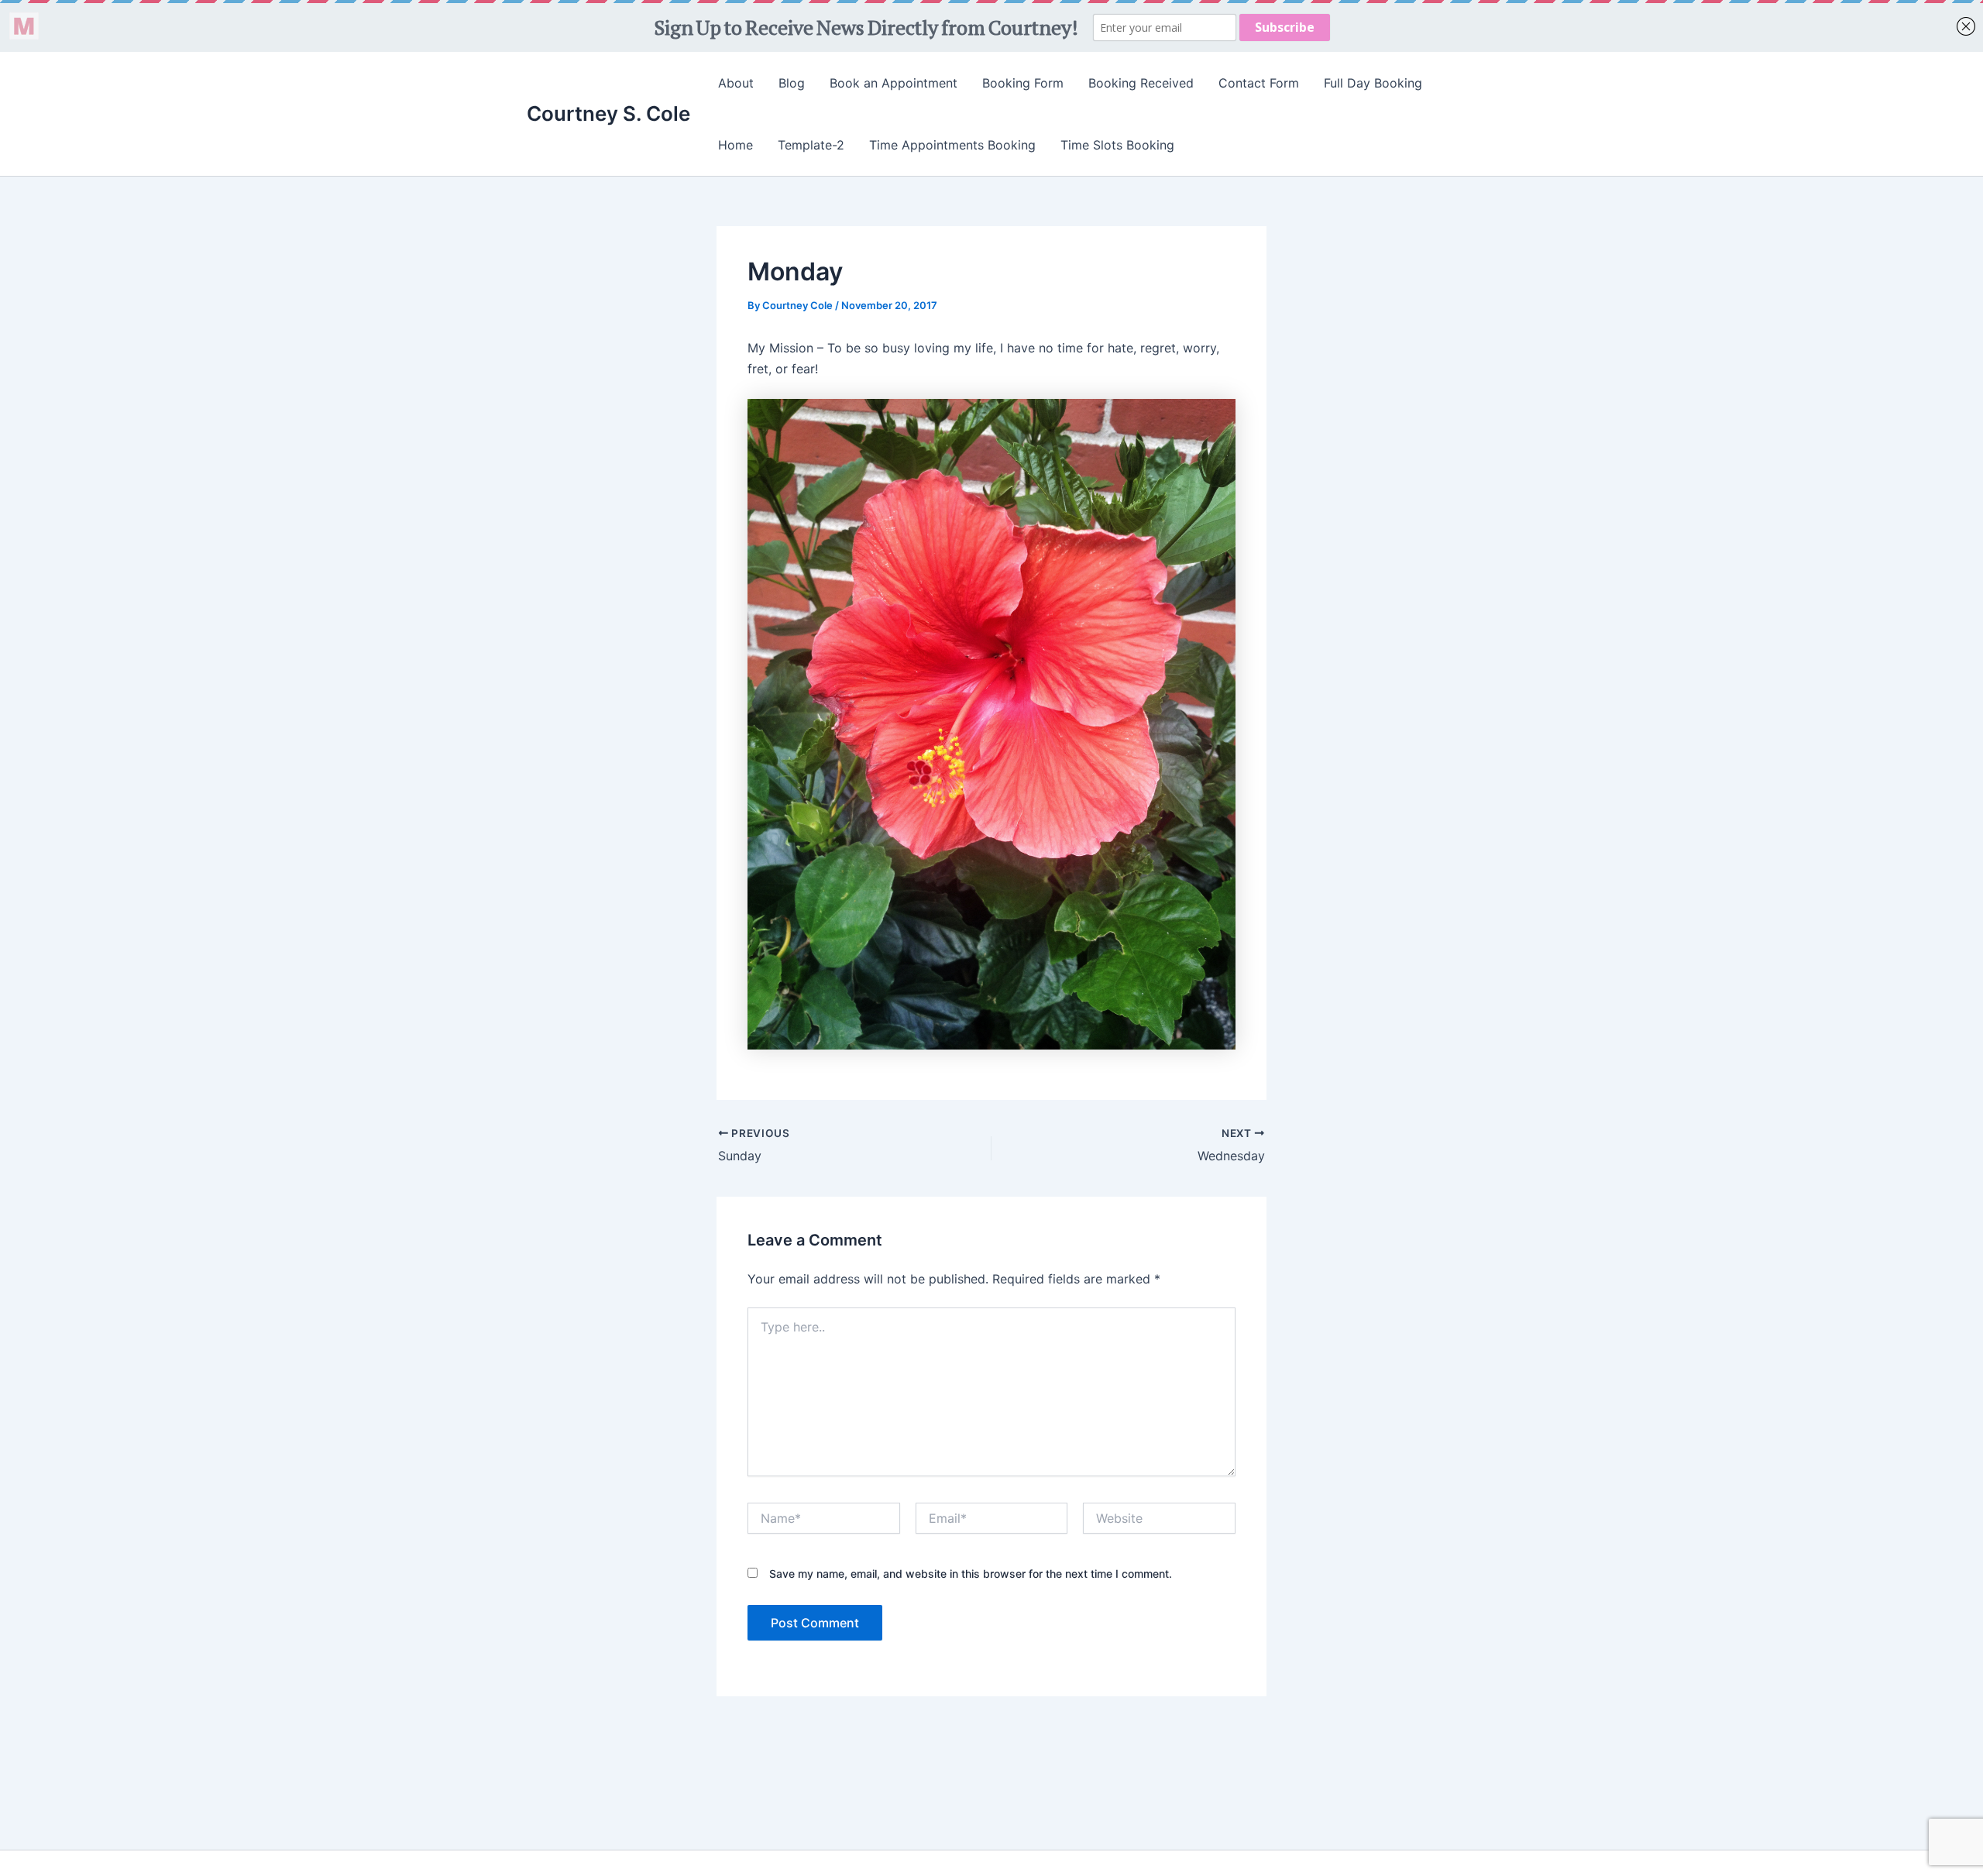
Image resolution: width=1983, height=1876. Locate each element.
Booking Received (1141, 83)
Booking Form (1023, 83)
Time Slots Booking (1117, 145)
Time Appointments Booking (952, 145)
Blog (792, 83)
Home (735, 145)
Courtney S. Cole (608, 113)
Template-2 (811, 145)
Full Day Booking (1373, 83)
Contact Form (1259, 83)
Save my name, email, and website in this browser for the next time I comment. (971, 1574)
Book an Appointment (894, 83)
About (736, 83)
